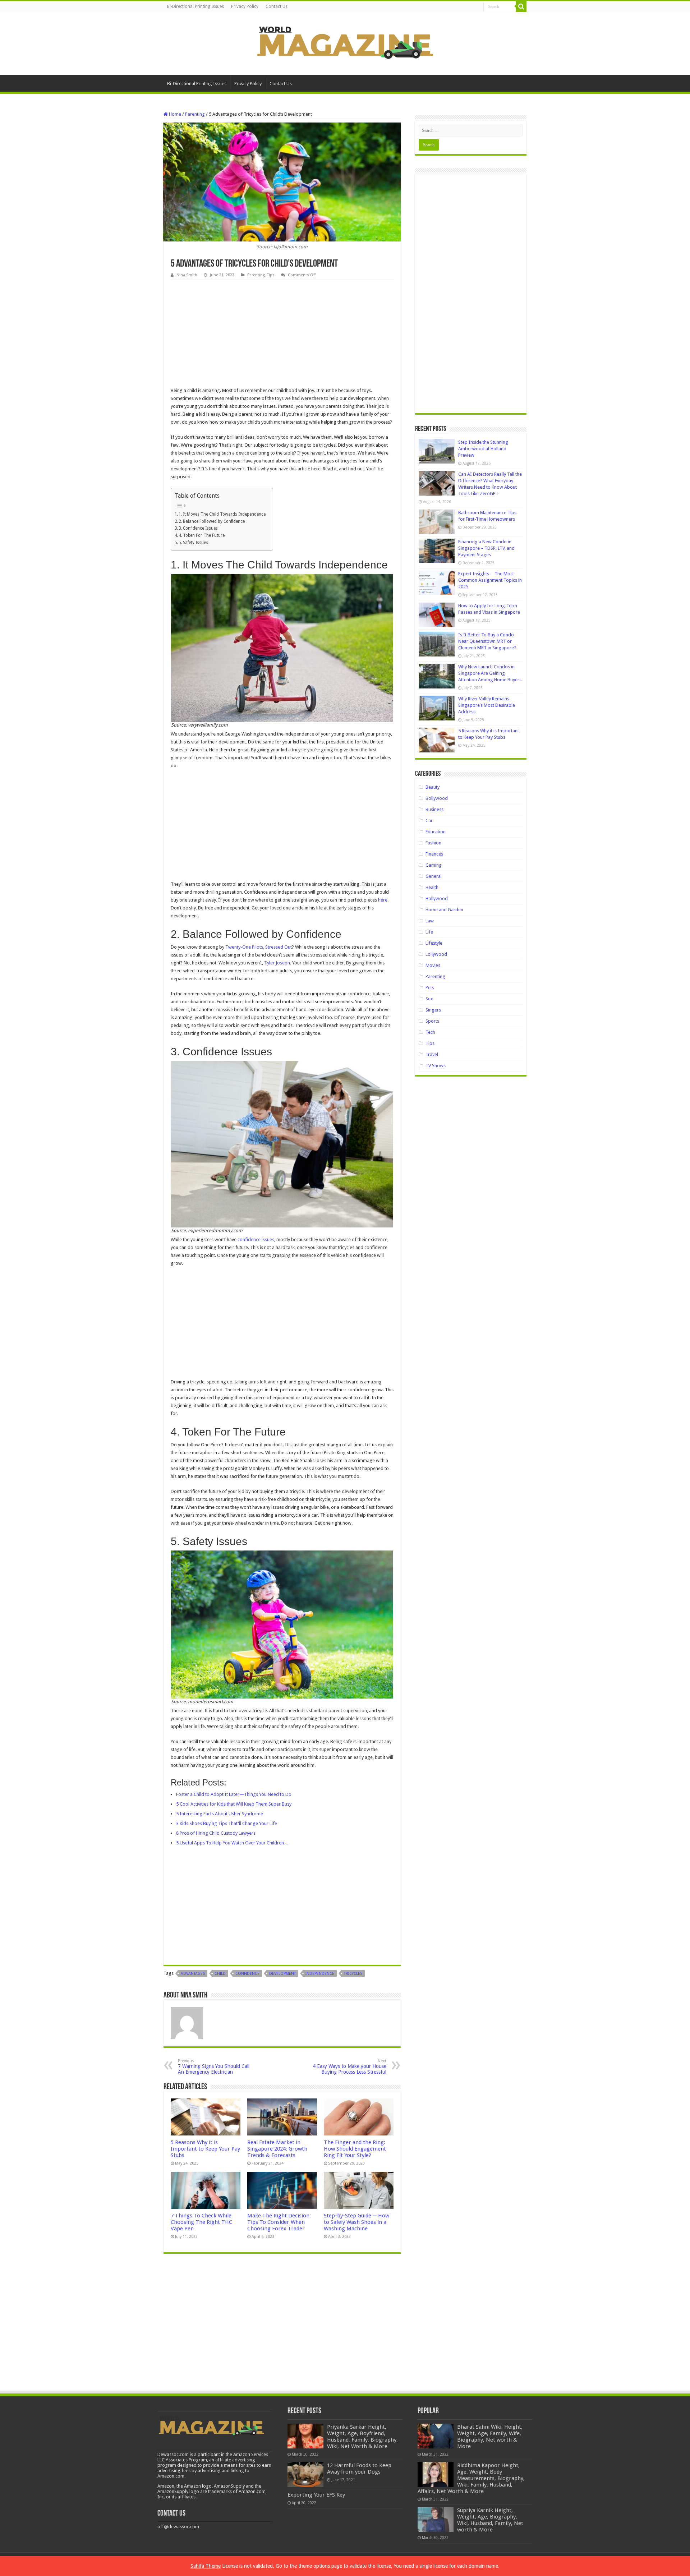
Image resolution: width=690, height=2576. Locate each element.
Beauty (433, 787)
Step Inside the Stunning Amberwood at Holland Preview (483, 449)
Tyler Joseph (277, 963)
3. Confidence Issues (198, 528)
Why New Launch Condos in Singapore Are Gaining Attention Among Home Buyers (490, 673)
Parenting (195, 114)
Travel (432, 1054)
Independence (320, 1974)
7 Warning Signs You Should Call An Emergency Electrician (214, 2067)
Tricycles (353, 1974)
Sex (429, 999)
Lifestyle (434, 943)
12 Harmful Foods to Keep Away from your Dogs (359, 2469)
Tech (430, 1032)
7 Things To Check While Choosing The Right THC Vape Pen (201, 2222)
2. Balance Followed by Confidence (212, 521)
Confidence (247, 1974)
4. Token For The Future (202, 535)
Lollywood (436, 954)
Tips (271, 275)
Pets (430, 988)
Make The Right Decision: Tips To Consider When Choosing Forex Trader (279, 2222)
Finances (434, 854)
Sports (432, 1021)
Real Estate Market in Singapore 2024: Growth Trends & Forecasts (277, 2149)
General (434, 876)
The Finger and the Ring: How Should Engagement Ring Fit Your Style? (355, 2149)
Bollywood (437, 798)
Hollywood (437, 898)
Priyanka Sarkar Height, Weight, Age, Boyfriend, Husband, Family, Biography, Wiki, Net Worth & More (362, 2437)
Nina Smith (187, 275)
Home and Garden (444, 910)
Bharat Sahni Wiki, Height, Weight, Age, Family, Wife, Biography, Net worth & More (490, 2437)
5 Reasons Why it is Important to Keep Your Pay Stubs (205, 2149)
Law (430, 921)
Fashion (433, 843)
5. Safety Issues (193, 543)
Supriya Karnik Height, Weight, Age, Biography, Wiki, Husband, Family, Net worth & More (490, 2520)
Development (282, 1974)
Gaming (434, 865)
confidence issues (256, 1239)
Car (429, 821)
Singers (433, 1010)
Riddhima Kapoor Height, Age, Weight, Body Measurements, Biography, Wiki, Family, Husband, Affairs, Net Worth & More (471, 2478)
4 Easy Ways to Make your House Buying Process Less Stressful (349, 2067)
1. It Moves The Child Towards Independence (222, 514)
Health (432, 887)
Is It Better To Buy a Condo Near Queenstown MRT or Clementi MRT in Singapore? (487, 641)
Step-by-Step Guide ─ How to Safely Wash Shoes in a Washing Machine (356, 2222)
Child (220, 1974)
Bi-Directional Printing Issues (195, 6)
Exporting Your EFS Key (316, 2495)
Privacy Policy (245, 6)
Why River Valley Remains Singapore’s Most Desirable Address (487, 705)
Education (436, 832)
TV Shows (436, 1066)
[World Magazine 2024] (345, 42)
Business (434, 809)
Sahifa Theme (206, 2566)
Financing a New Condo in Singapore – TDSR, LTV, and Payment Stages (486, 548)
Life (429, 932)
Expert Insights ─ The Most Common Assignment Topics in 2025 (490, 580)
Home (174, 114)
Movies (433, 965)
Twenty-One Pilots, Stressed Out (259, 947)
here (383, 900)
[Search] (521, 6)
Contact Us (277, 6)
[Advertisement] (282, 333)
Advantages (193, 1974)
